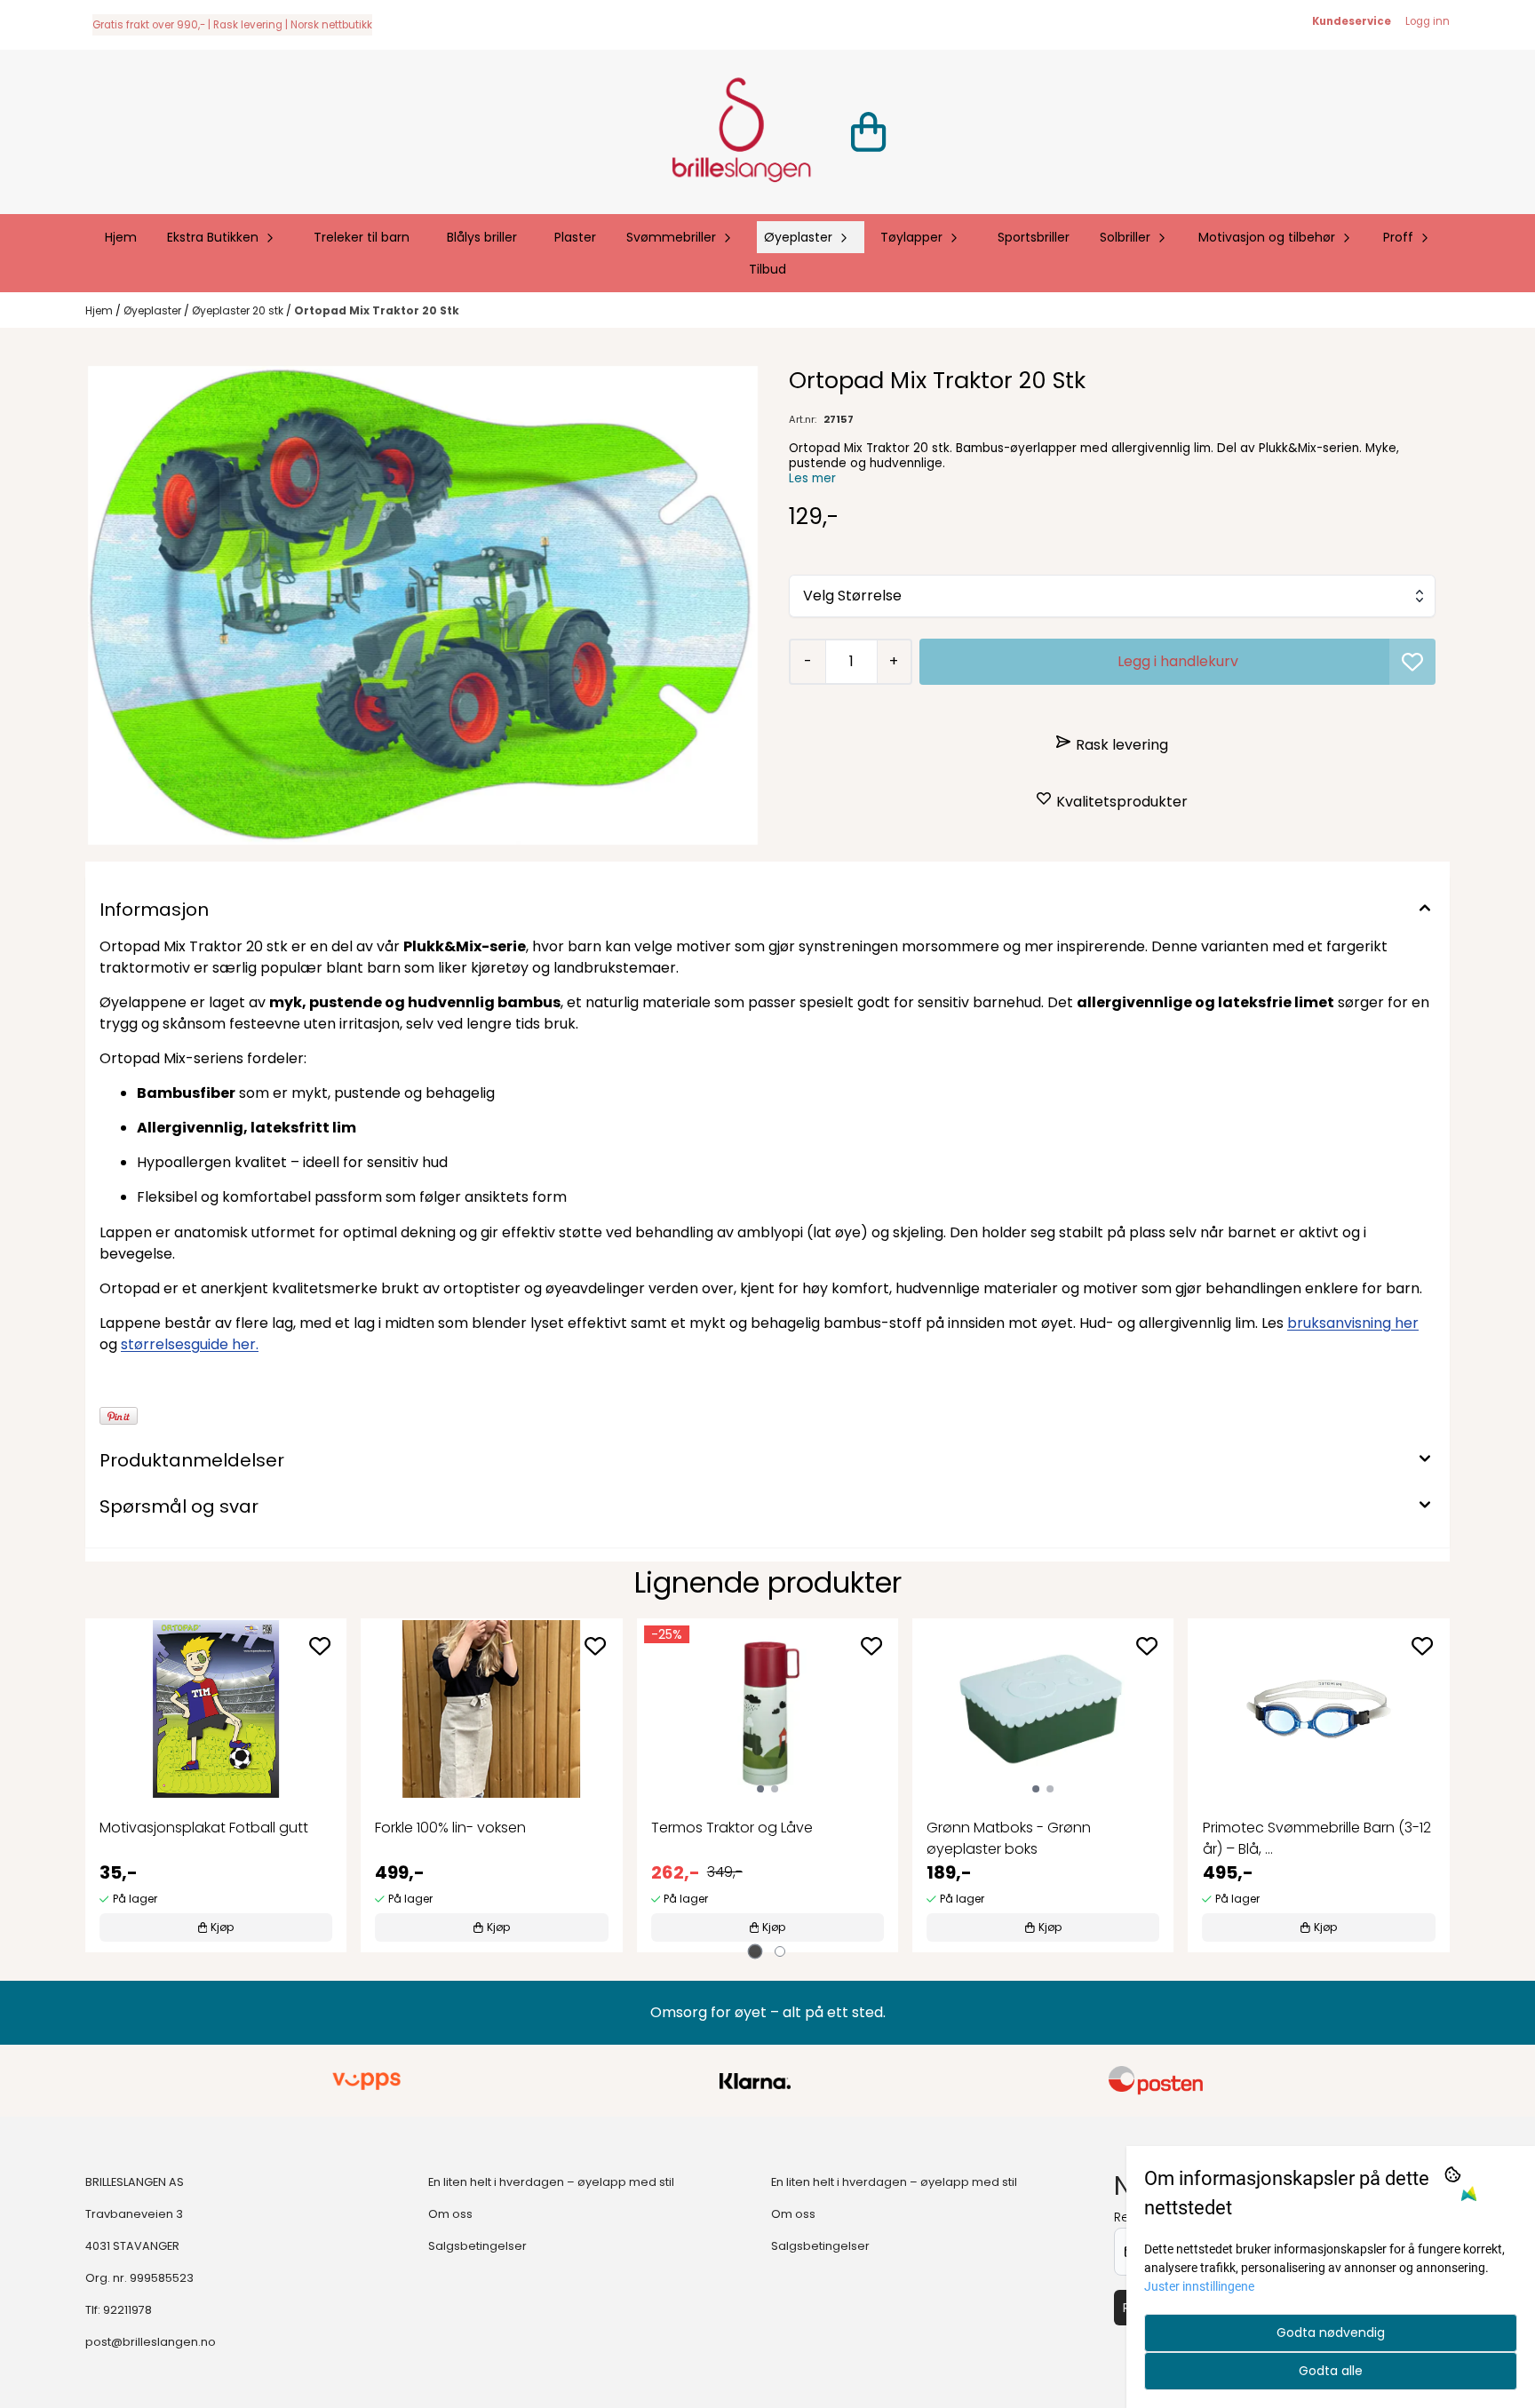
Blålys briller (482, 237)
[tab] (756, 1952)
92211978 (127, 2310)
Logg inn (1428, 21)
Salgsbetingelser (477, 2246)
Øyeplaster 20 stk (239, 310)
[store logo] (741, 132)
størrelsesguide (190, 1344)
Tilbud (767, 269)
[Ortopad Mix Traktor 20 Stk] (423, 605)
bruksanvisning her (1353, 1323)
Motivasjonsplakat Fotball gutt (204, 1828)
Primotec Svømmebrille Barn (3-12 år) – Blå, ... (1317, 1838)
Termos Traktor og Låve (732, 1828)
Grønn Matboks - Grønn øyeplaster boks (1009, 1838)
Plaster (575, 237)
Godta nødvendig (1331, 2333)
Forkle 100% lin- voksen (450, 1828)
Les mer (812, 478)
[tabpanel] (216, 1785)
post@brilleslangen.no (151, 2342)
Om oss (450, 2214)
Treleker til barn (362, 237)
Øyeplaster (154, 310)
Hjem (100, 310)
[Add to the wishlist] (320, 1646)
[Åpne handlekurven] (868, 132)
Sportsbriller (1034, 237)
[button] (1412, 662)
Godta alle (1331, 2371)
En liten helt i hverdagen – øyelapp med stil (551, 2182)
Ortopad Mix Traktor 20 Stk (377, 310)
